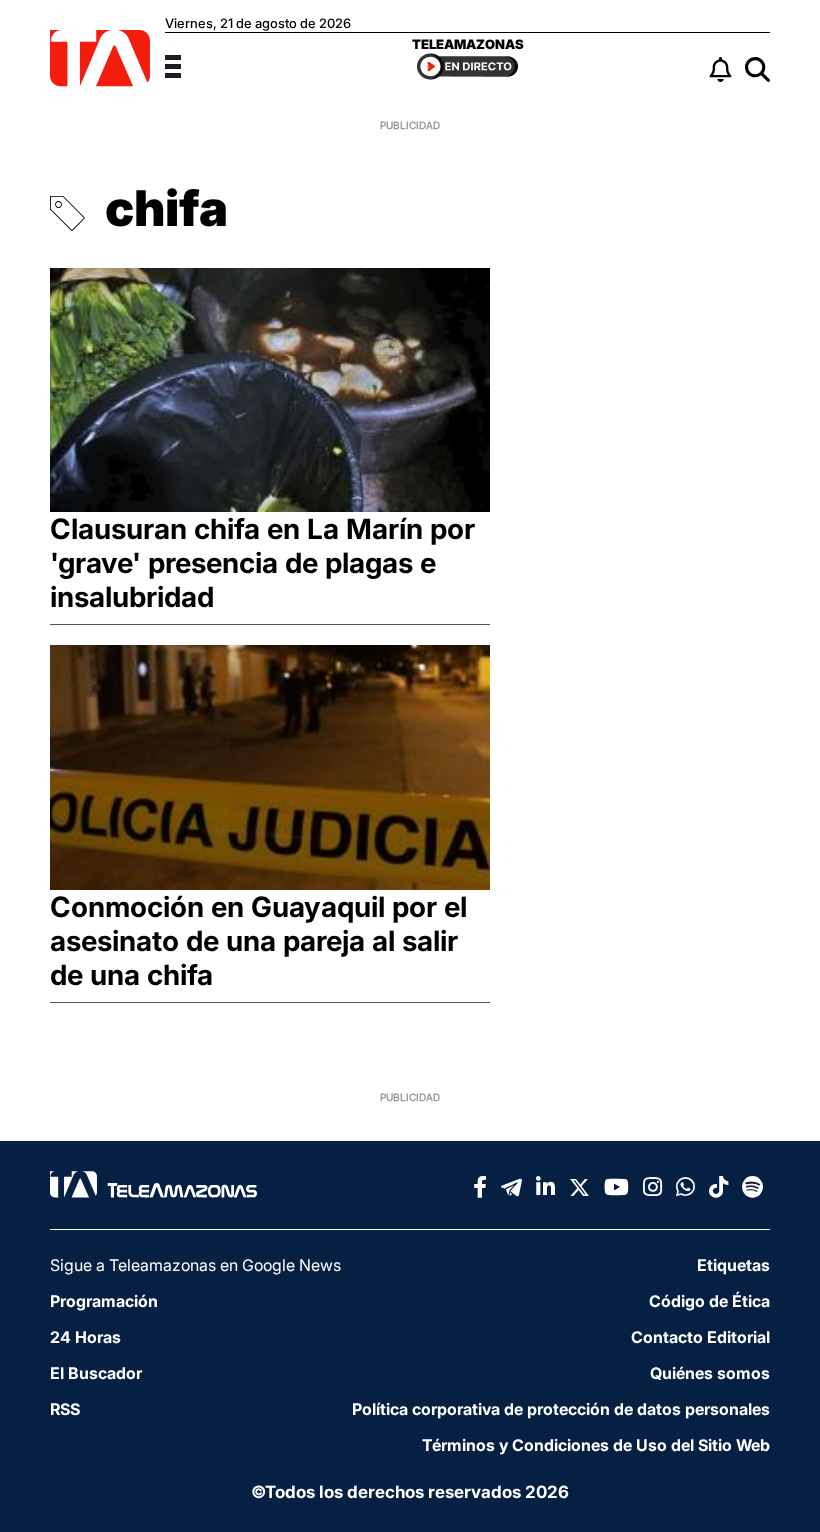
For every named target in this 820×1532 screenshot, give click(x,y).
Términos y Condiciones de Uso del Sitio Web (596, 1445)
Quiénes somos (710, 1373)
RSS (65, 1409)
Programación (104, 1301)
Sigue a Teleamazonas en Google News (195, 1265)
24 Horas (85, 1337)
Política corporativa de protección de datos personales (561, 1409)
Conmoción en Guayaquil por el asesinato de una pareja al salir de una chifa (258, 941)
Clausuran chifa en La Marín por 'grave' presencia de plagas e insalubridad (262, 563)
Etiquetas (733, 1265)
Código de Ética (709, 1301)
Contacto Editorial (700, 1337)
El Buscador (96, 1373)
